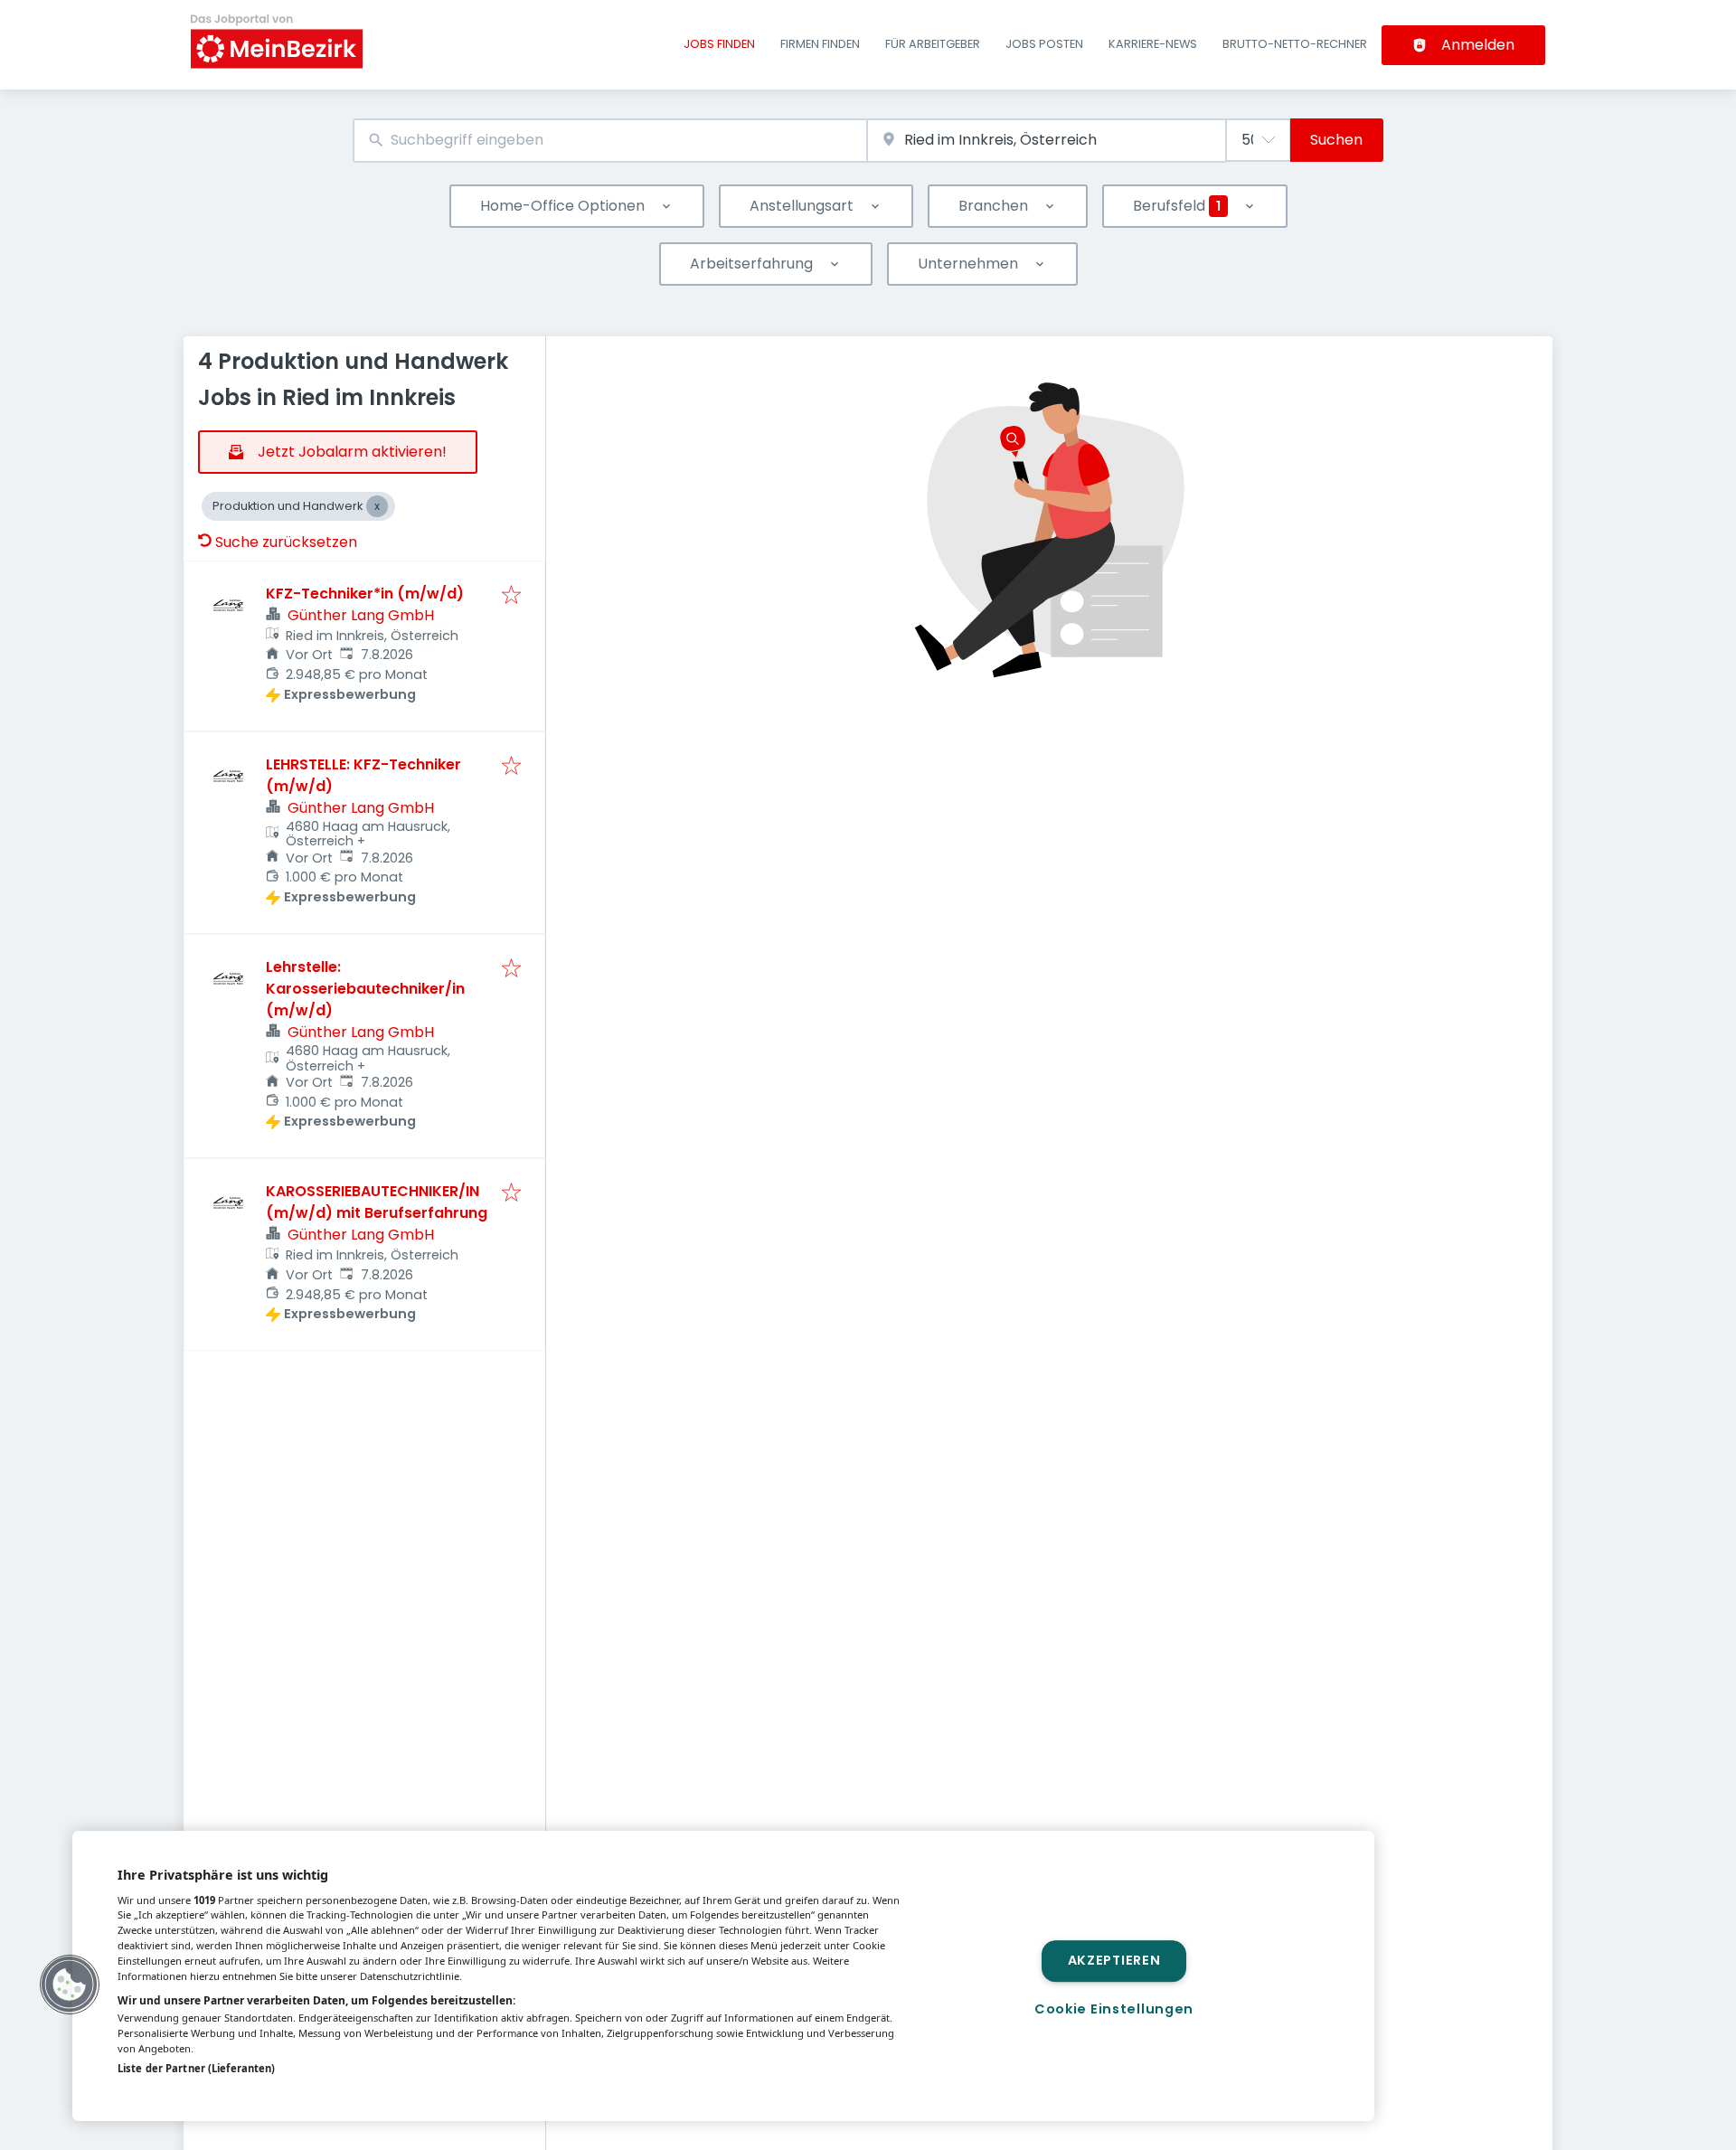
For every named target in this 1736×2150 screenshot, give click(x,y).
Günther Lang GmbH (361, 615)
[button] (70, 1985)
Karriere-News (1153, 44)
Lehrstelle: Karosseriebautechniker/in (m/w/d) (365, 989)
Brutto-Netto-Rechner (1295, 44)
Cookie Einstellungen (1114, 2009)
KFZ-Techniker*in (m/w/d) (365, 594)
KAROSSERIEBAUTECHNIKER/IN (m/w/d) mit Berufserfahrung (377, 1202)
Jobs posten (1044, 44)
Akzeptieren (1114, 1961)
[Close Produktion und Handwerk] (377, 506)
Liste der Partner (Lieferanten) (196, 2068)
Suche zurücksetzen (286, 542)
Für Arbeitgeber (933, 44)
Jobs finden (719, 44)
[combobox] (610, 141)
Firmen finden (820, 44)
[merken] (511, 596)
